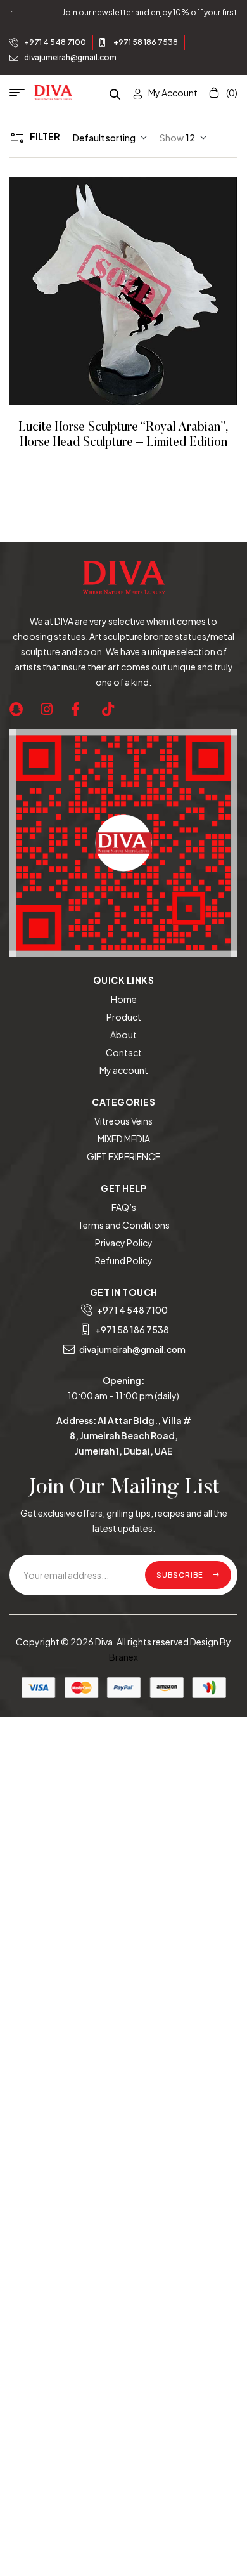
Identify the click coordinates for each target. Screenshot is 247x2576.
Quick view (141, 291)
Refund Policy (124, 1260)
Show (172, 138)
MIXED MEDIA (124, 1139)
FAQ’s (124, 1207)
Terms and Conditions (124, 1225)
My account (124, 1070)
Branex (123, 1657)
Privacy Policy (124, 1243)
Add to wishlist (106, 291)
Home (124, 999)
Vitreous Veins (123, 1121)
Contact (124, 1052)
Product (124, 1017)
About (123, 1035)
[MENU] (22, 93)
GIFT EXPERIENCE (123, 1156)
